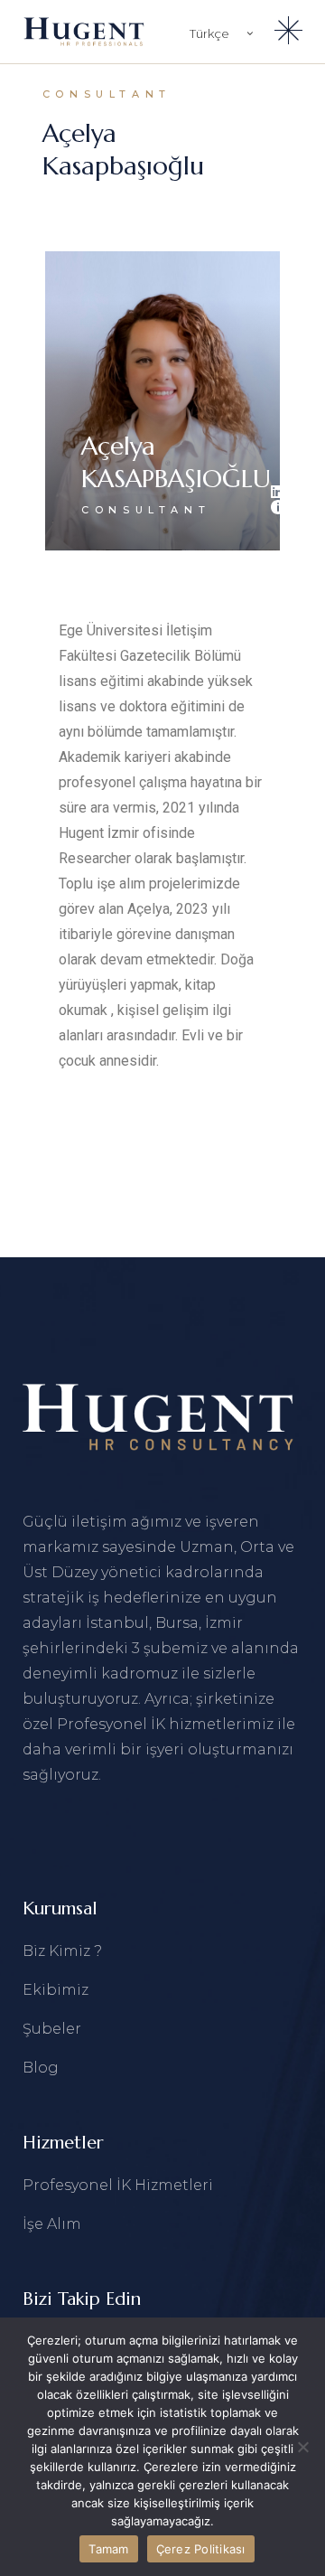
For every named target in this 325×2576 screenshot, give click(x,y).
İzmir (224, 1623)
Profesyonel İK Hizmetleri (118, 2185)
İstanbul (117, 1623)
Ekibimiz (56, 1990)
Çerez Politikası (201, 2549)
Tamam (108, 2549)
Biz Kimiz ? (62, 1951)
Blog (41, 2068)
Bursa (177, 1623)
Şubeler (52, 2029)
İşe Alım (52, 2224)
